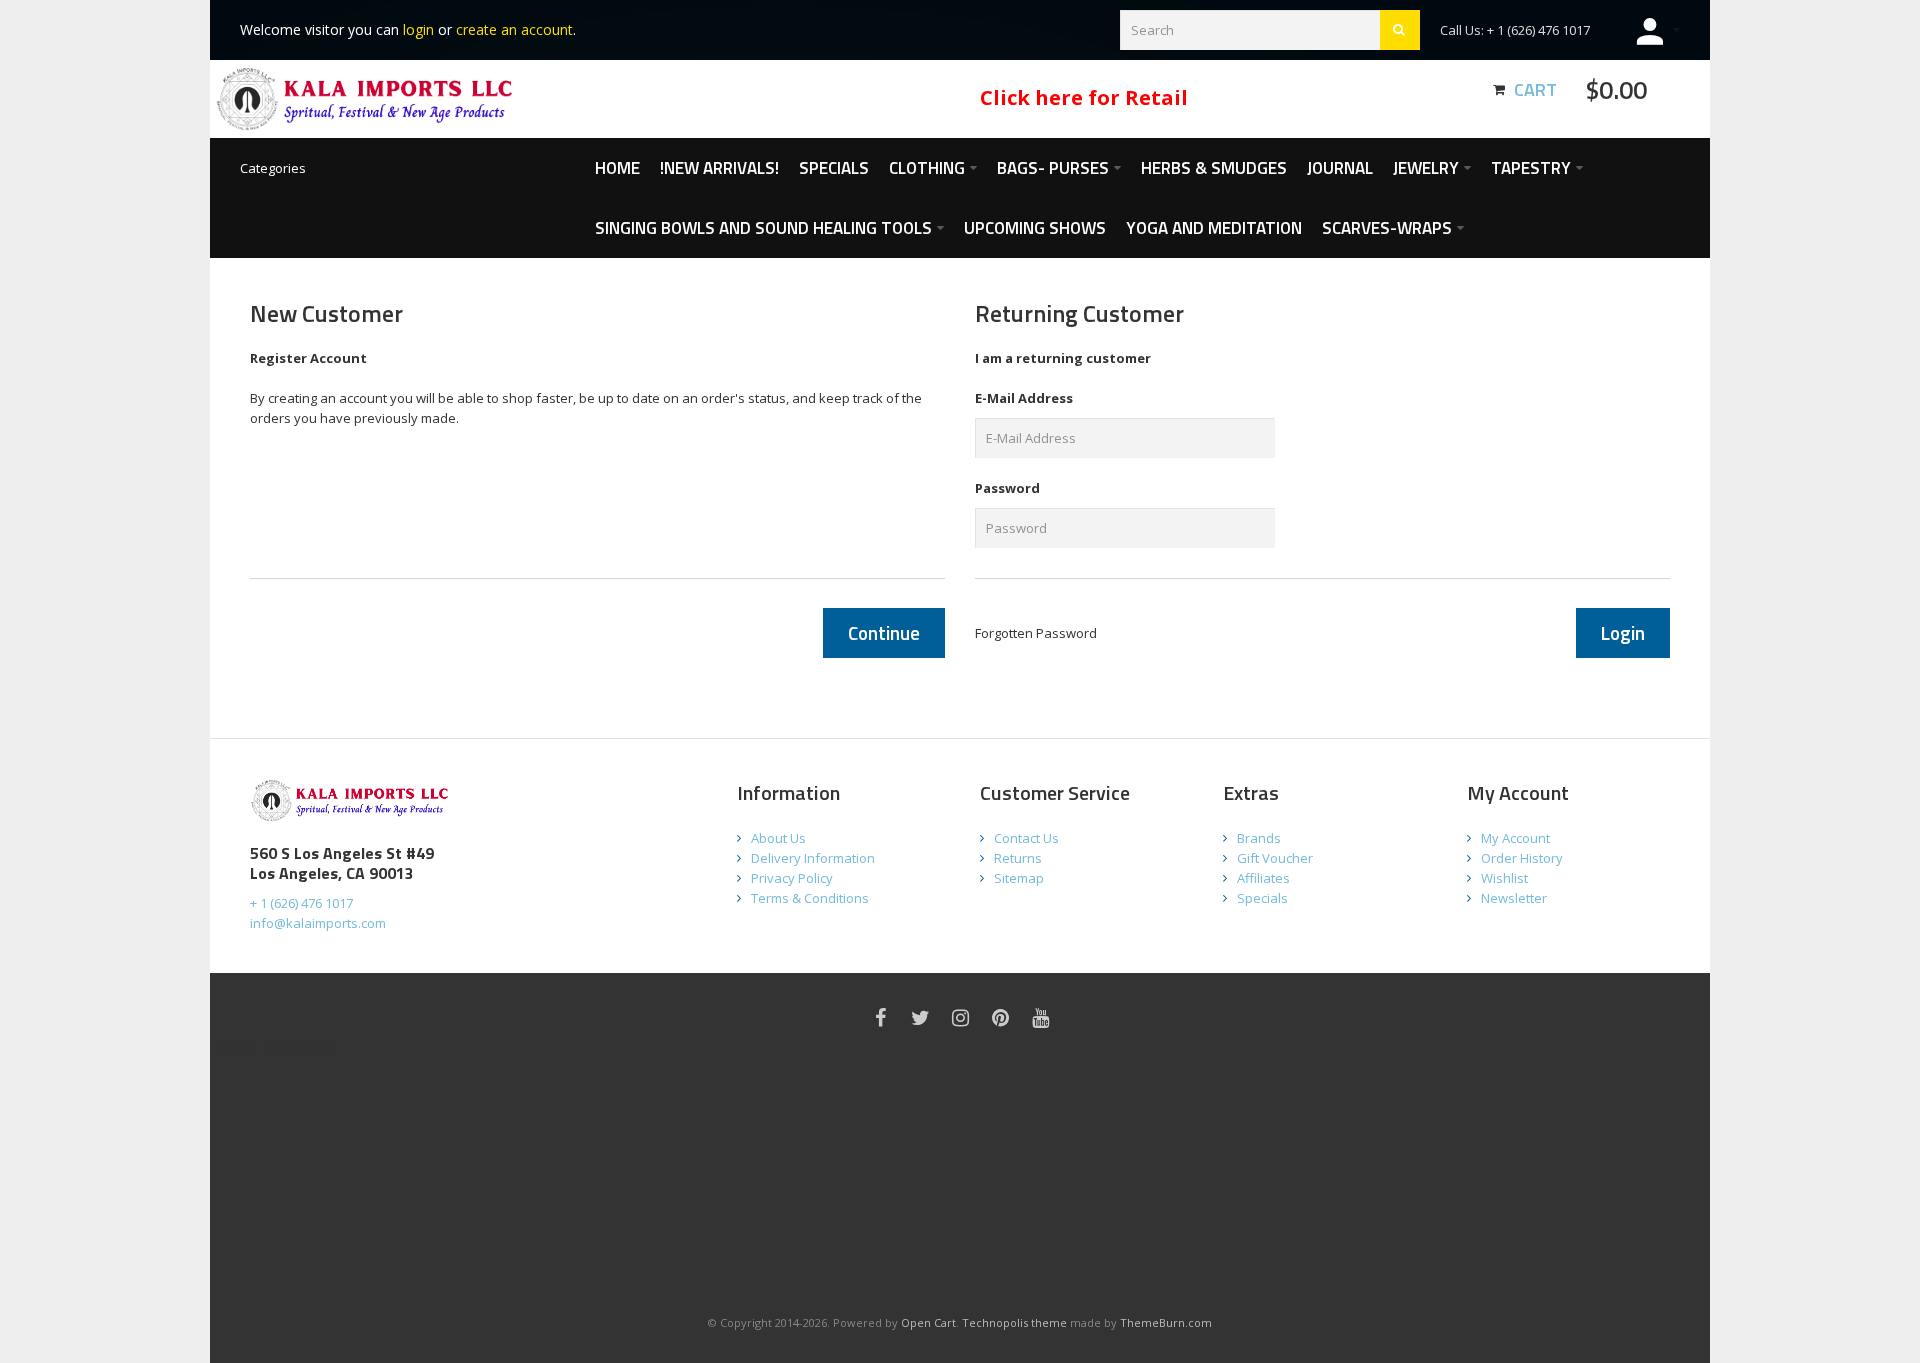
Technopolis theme (1014, 1322)
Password (1007, 488)
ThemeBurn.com (1166, 1322)
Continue (884, 632)
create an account (514, 29)
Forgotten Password (1036, 633)
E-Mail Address (1024, 398)
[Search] (1400, 30)
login (418, 29)
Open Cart (928, 1322)
